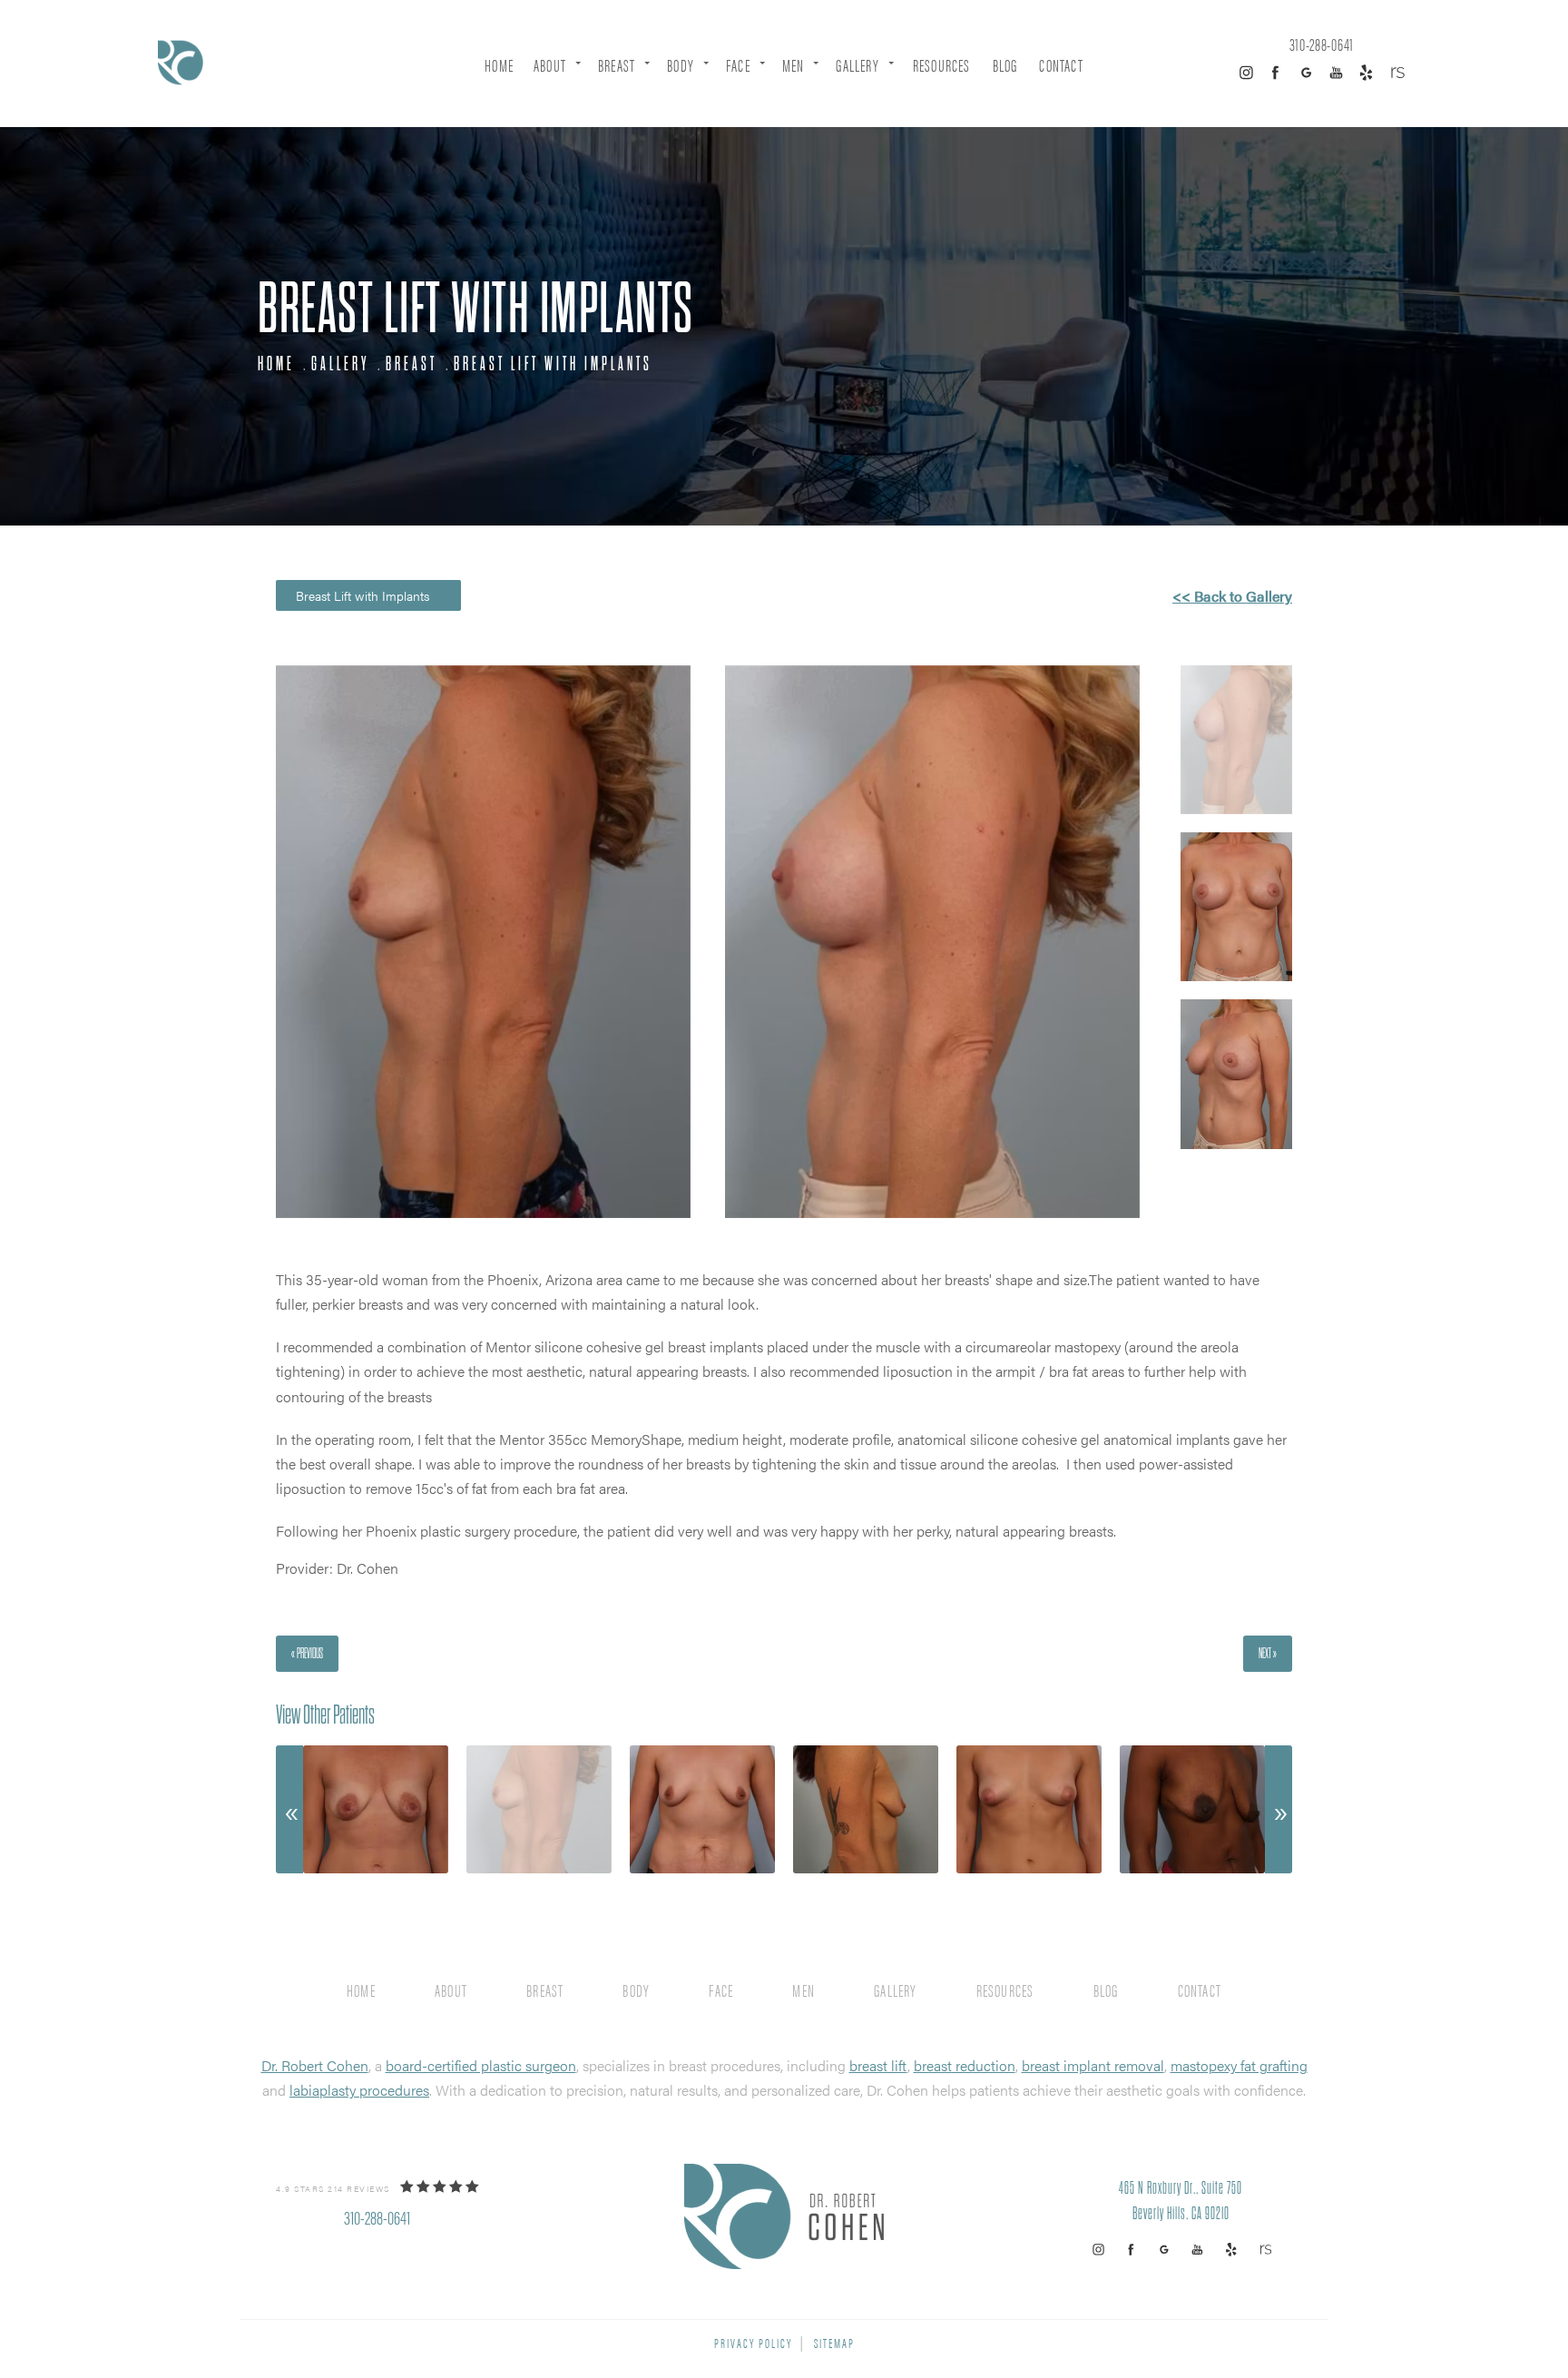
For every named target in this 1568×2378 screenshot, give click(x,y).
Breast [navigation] (412, 364)
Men (794, 65)
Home (499, 65)
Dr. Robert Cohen (315, 2065)
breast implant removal (1093, 2065)
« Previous (307, 1654)
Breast (617, 65)
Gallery (857, 65)
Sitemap (834, 2342)
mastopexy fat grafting (1239, 2065)
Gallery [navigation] (340, 364)
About (550, 65)
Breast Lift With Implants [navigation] (553, 364)
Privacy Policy (753, 2342)
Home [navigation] (276, 364)
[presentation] (289, 1809)
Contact (1061, 65)
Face (738, 65)
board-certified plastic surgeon (481, 2065)
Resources (942, 65)
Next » (1268, 1654)
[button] (1246, 73)
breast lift (878, 2065)
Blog (1005, 65)
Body (681, 65)
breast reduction (965, 2065)
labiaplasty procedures (359, 2090)
